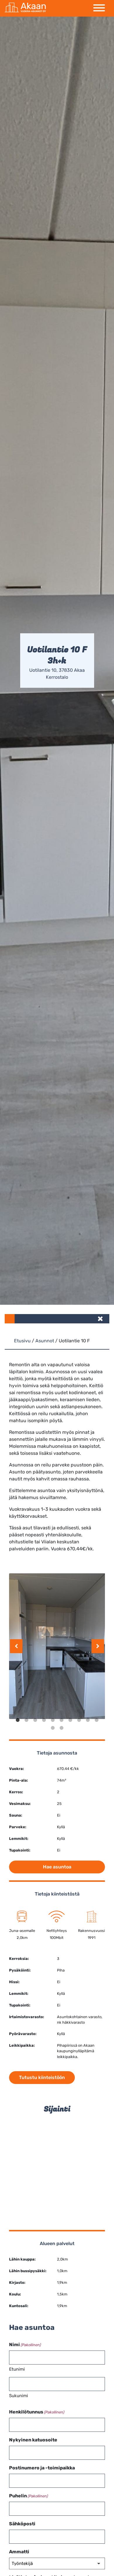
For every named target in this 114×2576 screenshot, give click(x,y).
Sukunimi (19, 2396)
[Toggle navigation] (99, 8)
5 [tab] (53, 1720)
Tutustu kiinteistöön (42, 2077)
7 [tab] (70, 1720)
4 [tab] (44, 1720)
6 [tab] (61, 1720)
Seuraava (98, 1646)
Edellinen (16, 1646)
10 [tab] (96, 1720)
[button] (100, 1319)
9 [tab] (88, 1720)
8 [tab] (79, 1720)
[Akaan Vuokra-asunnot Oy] (25, 8)
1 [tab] (18, 1720)
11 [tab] (53, 1728)
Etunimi (17, 2369)
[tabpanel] (57, 1646)
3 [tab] (35, 1720)
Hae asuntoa (57, 1867)
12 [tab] (61, 1728)
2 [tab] (26, 1720)
